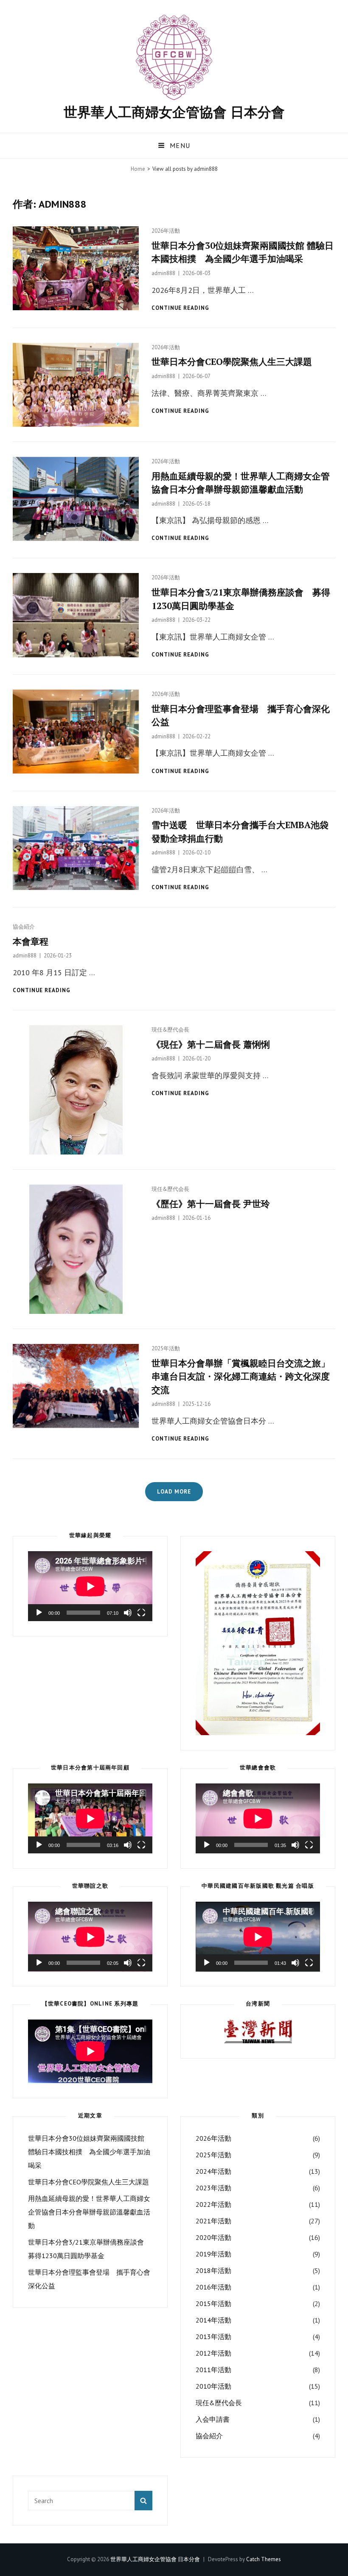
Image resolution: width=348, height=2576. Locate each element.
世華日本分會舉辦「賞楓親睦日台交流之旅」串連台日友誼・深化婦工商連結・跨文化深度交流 (241, 1376)
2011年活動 (213, 2370)
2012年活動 (213, 2353)
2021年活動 (213, 2221)
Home (138, 169)
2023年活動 (213, 2188)
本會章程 (31, 941)
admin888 (163, 273)
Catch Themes (264, 2559)
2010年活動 (213, 2386)
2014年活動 (213, 2320)
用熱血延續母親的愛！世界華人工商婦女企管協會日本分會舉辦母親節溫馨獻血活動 (89, 2212)
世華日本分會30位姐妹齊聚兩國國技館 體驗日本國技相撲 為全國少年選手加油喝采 (89, 2152)
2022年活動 (213, 2204)
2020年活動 (213, 2237)
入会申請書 (213, 2419)
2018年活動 (213, 2270)
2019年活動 (213, 2254)
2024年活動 (213, 2171)
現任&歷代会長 (170, 1030)
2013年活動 (213, 2337)
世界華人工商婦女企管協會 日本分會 (174, 112)
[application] (90, 1586)
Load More (174, 1492)
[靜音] (128, 1613)
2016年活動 (213, 2287)
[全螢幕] (141, 1613)
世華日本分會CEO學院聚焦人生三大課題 (232, 362)
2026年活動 (166, 231)
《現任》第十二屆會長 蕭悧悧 (211, 1044)
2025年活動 (166, 1348)
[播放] (39, 1613)
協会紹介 (24, 927)
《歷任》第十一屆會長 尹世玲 (211, 1204)
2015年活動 (213, 2303)
